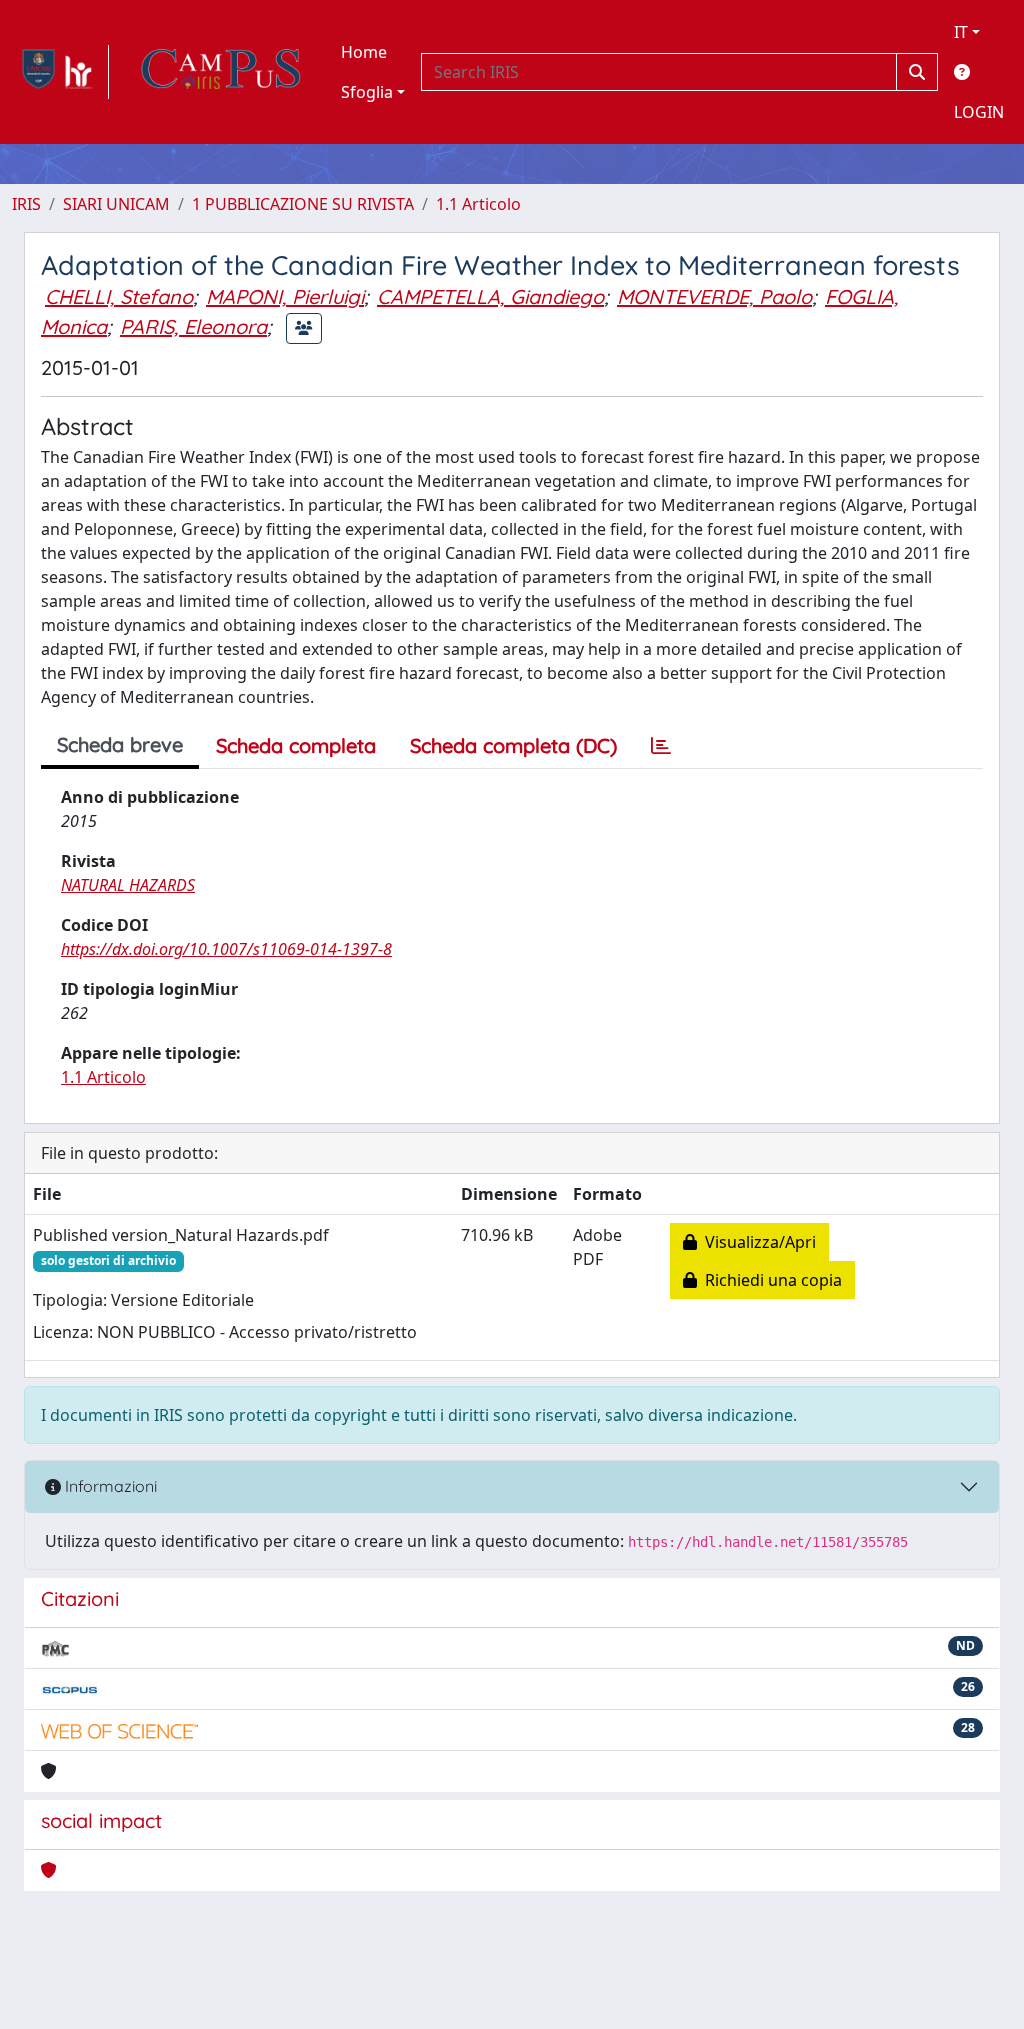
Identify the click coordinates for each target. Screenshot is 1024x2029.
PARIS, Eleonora (193, 326)
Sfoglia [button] (367, 92)
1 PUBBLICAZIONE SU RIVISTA (303, 204)
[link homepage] (60, 72)
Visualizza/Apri (756, 1242)
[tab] (661, 746)
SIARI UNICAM (116, 204)
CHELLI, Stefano (119, 296)
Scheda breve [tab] (120, 744)
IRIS (26, 204)
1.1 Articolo (478, 204)
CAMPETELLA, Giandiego (490, 296)
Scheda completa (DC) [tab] (513, 745)
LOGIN (979, 112)
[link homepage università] (221, 72)
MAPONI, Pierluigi (285, 296)
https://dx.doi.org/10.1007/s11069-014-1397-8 (226, 949)
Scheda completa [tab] (296, 745)
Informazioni (109, 1486)
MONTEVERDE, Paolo (714, 296)
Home (364, 52)
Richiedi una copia (769, 1280)
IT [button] (961, 32)
